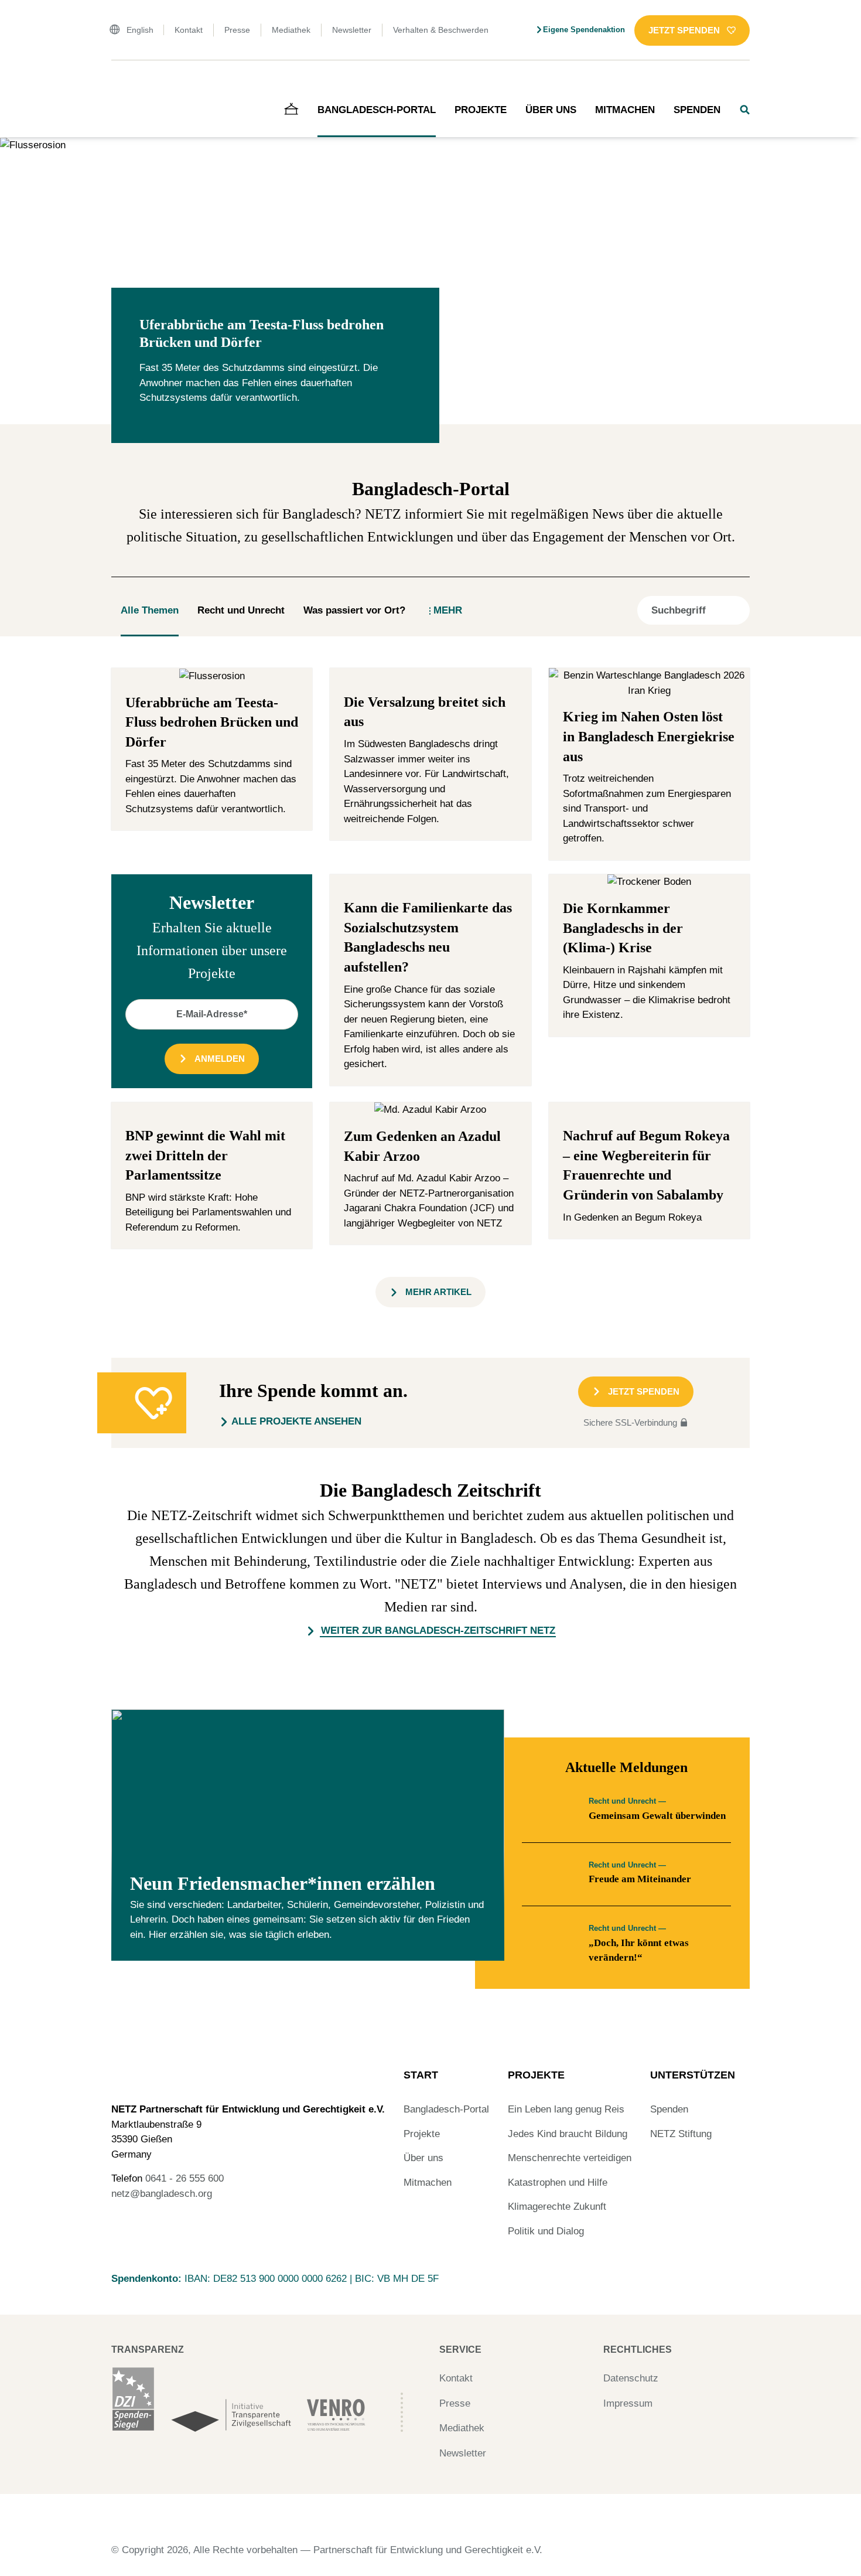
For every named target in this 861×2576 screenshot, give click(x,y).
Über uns (551, 110)
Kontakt (189, 30)
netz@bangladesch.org (162, 2194)
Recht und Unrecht (241, 610)
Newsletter (352, 30)
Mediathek (291, 30)
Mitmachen (625, 110)
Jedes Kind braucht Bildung (568, 2134)
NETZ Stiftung (681, 2134)
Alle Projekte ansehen (296, 1421)
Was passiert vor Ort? (354, 610)
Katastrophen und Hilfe (558, 2183)
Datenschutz (631, 2378)
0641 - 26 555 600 (184, 2178)
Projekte (481, 110)
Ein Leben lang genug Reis (566, 2109)
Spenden (697, 110)
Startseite (128, 85)
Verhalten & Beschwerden (441, 30)
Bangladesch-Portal (377, 110)
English (140, 30)
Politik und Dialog (546, 2231)
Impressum (628, 2403)
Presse (237, 30)
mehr (448, 610)
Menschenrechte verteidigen (570, 2158)
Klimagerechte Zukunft (557, 2207)
